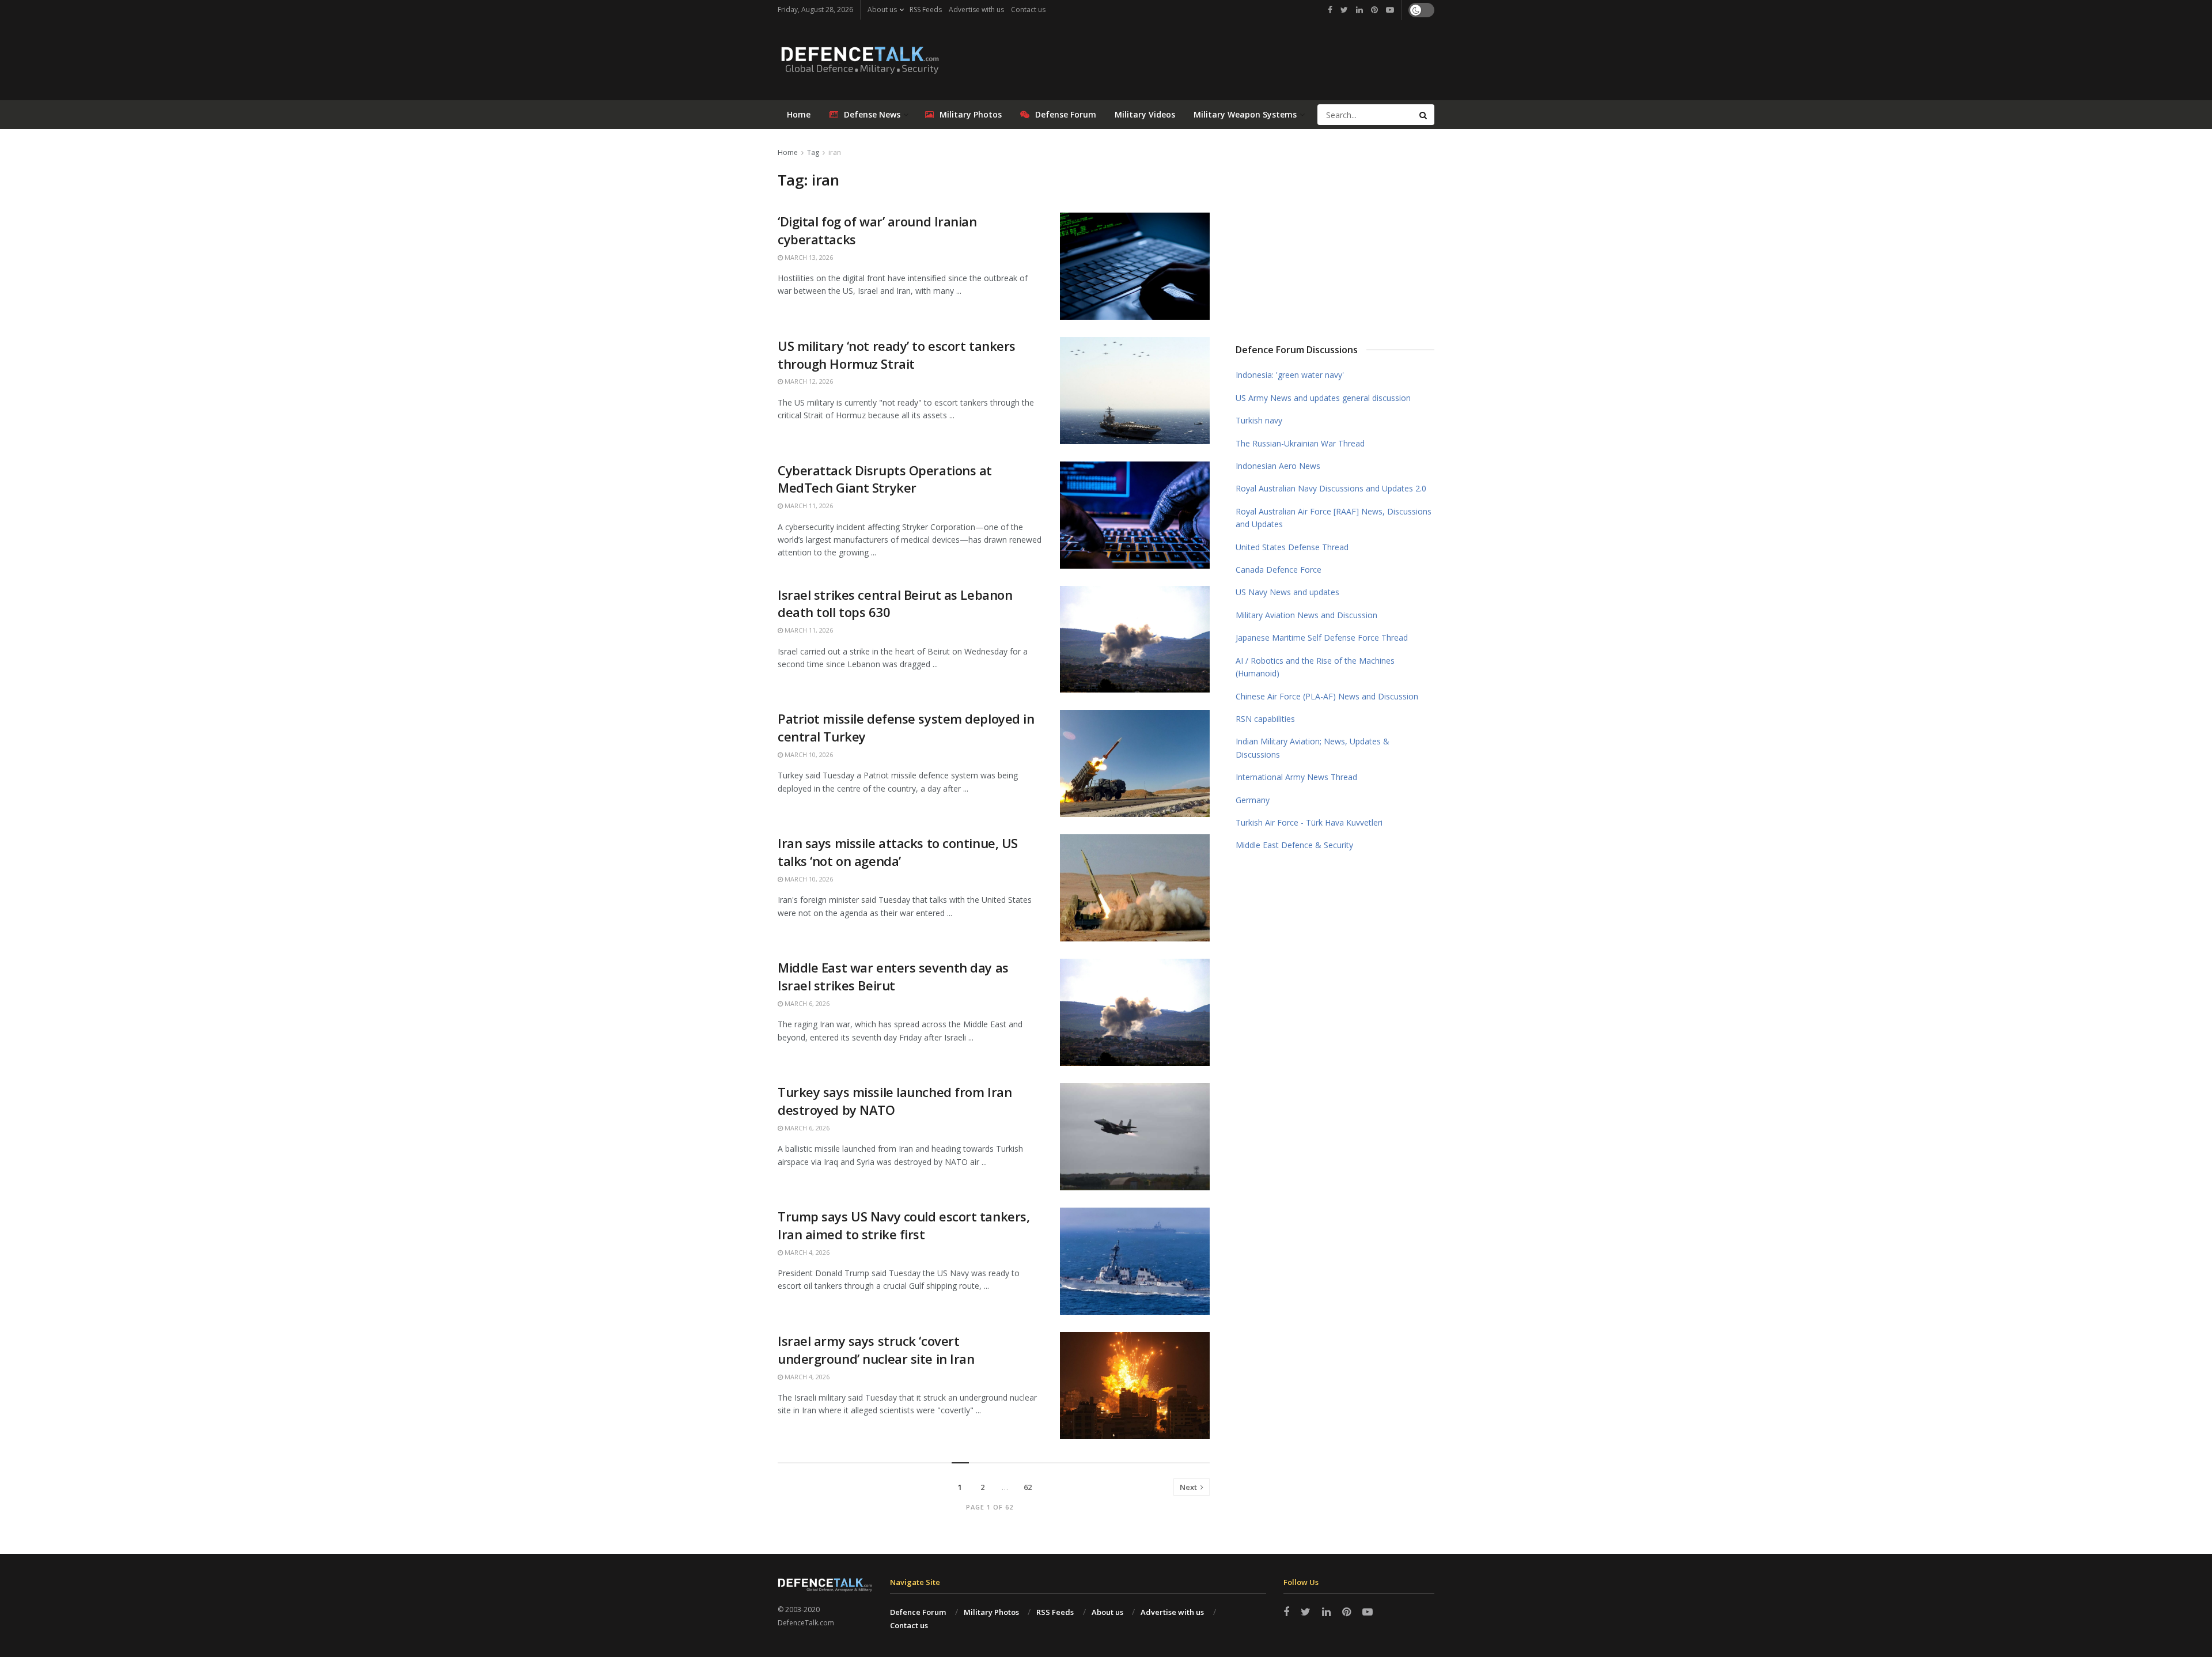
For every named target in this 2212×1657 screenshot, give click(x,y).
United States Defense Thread (1292, 547)
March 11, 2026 (808, 506)
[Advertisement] (1335, 232)
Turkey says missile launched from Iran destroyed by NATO (895, 1101)
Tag (813, 152)
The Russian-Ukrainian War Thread (1300, 443)
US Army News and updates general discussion (1323, 398)
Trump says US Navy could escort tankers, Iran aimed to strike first (904, 1225)
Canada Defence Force (1279, 570)
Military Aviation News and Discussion (1306, 615)
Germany (1253, 800)
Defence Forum (918, 1612)
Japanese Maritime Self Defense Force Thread (1322, 638)
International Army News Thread (1296, 777)
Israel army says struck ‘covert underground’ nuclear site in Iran (876, 1350)
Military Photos (971, 114)
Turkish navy (1259, 420)
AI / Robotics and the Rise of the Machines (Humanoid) (1315, 667)
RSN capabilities (1265, 719)
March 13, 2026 (808, 257)
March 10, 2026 (808, 754)
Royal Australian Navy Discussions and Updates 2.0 (1331, 488)
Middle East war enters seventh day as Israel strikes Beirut (893, 976)
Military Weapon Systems (1245, 114)
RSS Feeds (926, 10)
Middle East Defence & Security (1294, 845)
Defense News (872, 114)
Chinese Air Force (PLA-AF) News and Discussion (1327, 696)
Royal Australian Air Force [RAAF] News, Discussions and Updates (1334, 518)
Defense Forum (1066, 114)
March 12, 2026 (808, 381)
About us (882, 10)
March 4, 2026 (806, 1252)
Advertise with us (976, 10)
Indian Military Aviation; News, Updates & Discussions (1313, 748)
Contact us (1028, 10)
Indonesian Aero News (1278, 466)
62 (1028, 1487)
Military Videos (1145, 114)
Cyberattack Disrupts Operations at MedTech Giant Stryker (885, 479)
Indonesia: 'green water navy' (1290, 375)
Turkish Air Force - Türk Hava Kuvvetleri (1309, 822)
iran (835, 152)
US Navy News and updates (1287, 592)
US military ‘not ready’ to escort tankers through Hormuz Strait (897, 355)
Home (799, 114)
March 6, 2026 (806, 1003)
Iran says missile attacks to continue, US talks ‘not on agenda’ (898, 852)
